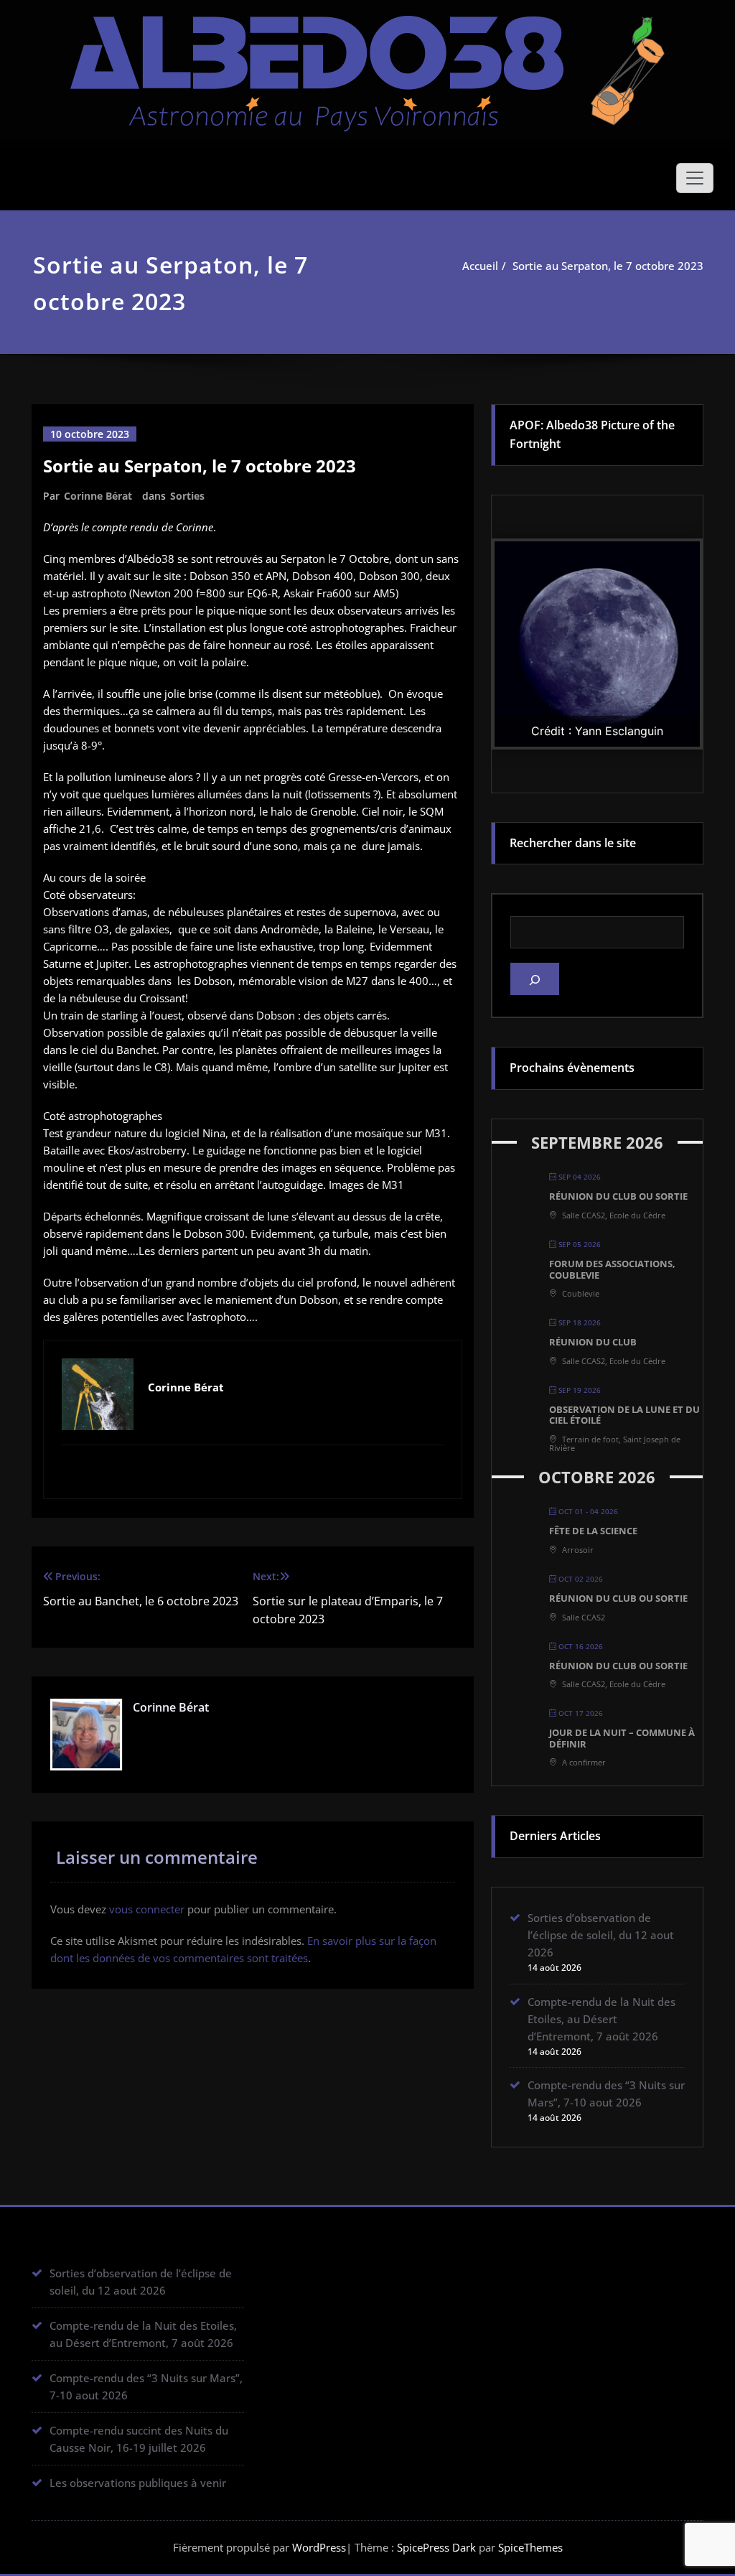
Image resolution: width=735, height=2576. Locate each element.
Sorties (187, 496)
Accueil (480, 266)
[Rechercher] (535, 979)
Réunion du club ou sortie (618, 1196)
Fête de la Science (593, 1531)
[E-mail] (253, 1470)
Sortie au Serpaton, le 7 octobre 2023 (608, 266)
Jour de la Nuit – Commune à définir (622, 1738)
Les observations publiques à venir (138, 2483)
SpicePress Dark (436, 2547)
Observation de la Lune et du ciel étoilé (624, 1415)
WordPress (319, 2547)
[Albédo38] (367, 64)
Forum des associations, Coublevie (612, 1269)
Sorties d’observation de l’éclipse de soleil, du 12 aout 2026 (601, 1935)
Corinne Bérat (98, 496)
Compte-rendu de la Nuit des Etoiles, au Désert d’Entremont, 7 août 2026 (601, 2019)
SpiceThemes (529, 2547)
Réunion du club (593, 1342)
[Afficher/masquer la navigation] (695, 178)
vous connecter (147, 1909)
